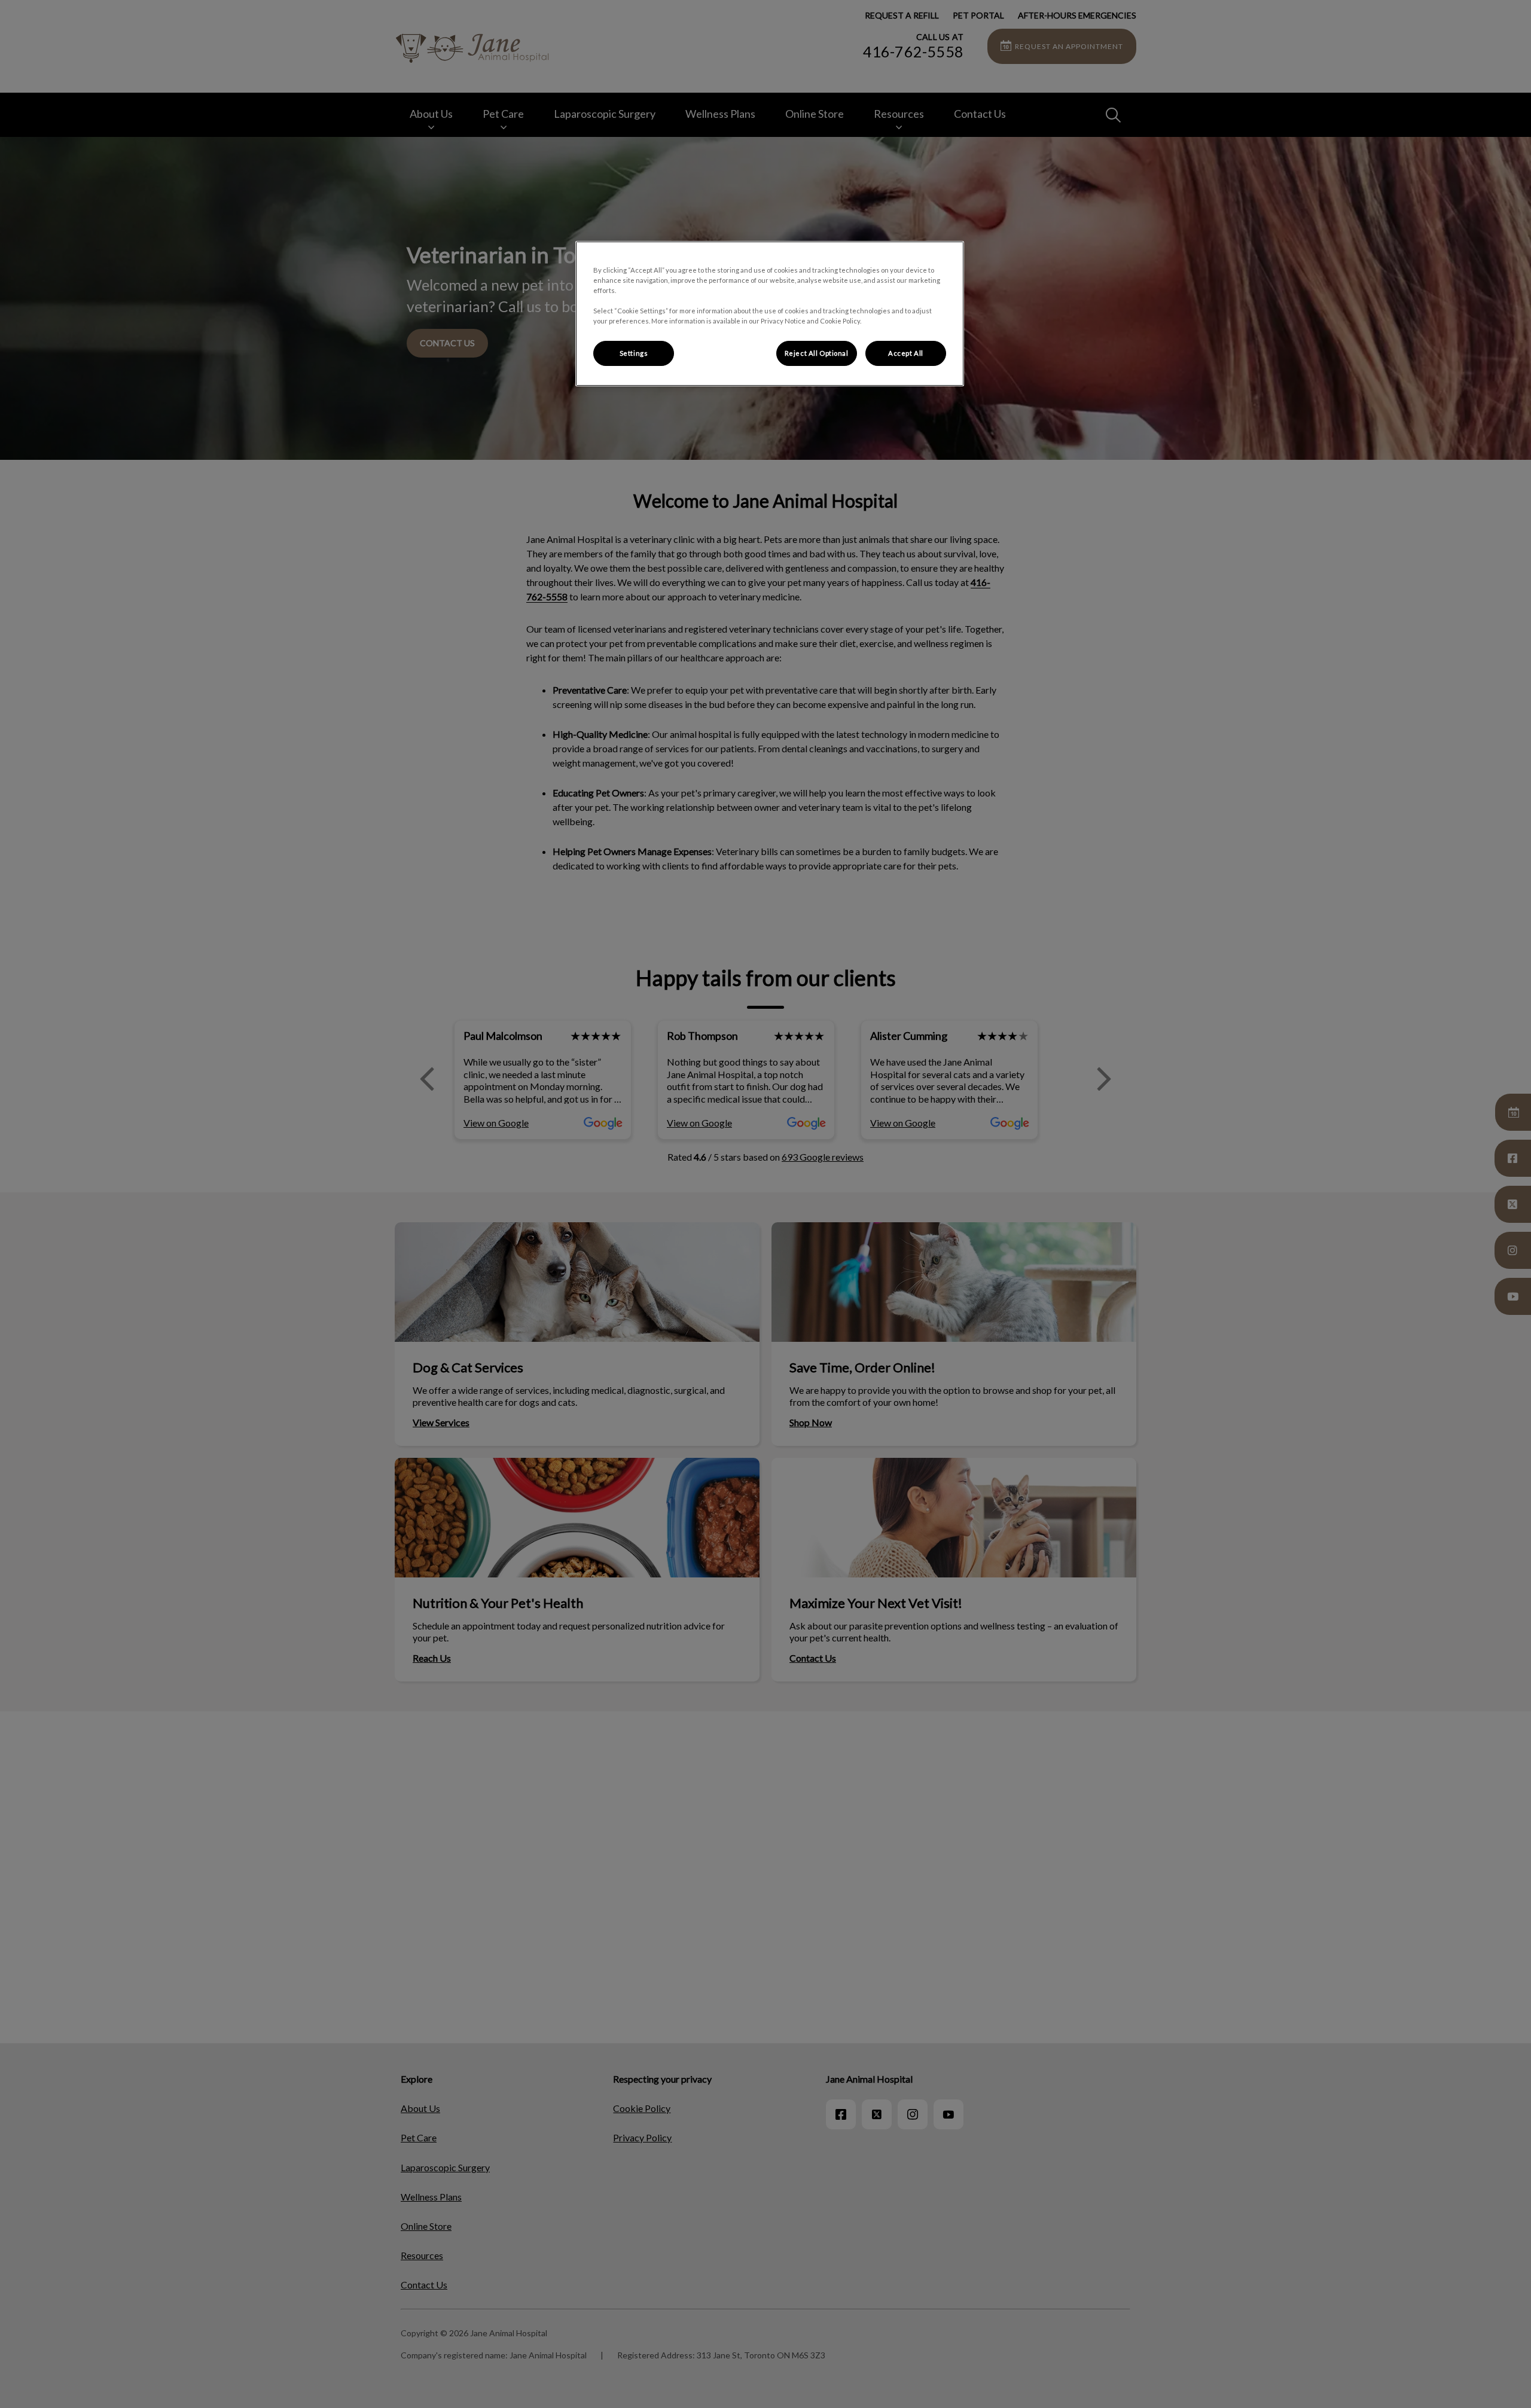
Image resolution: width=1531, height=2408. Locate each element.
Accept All (906, 353)
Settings (634, 353)
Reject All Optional (817, 353)
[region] (770, 314)
